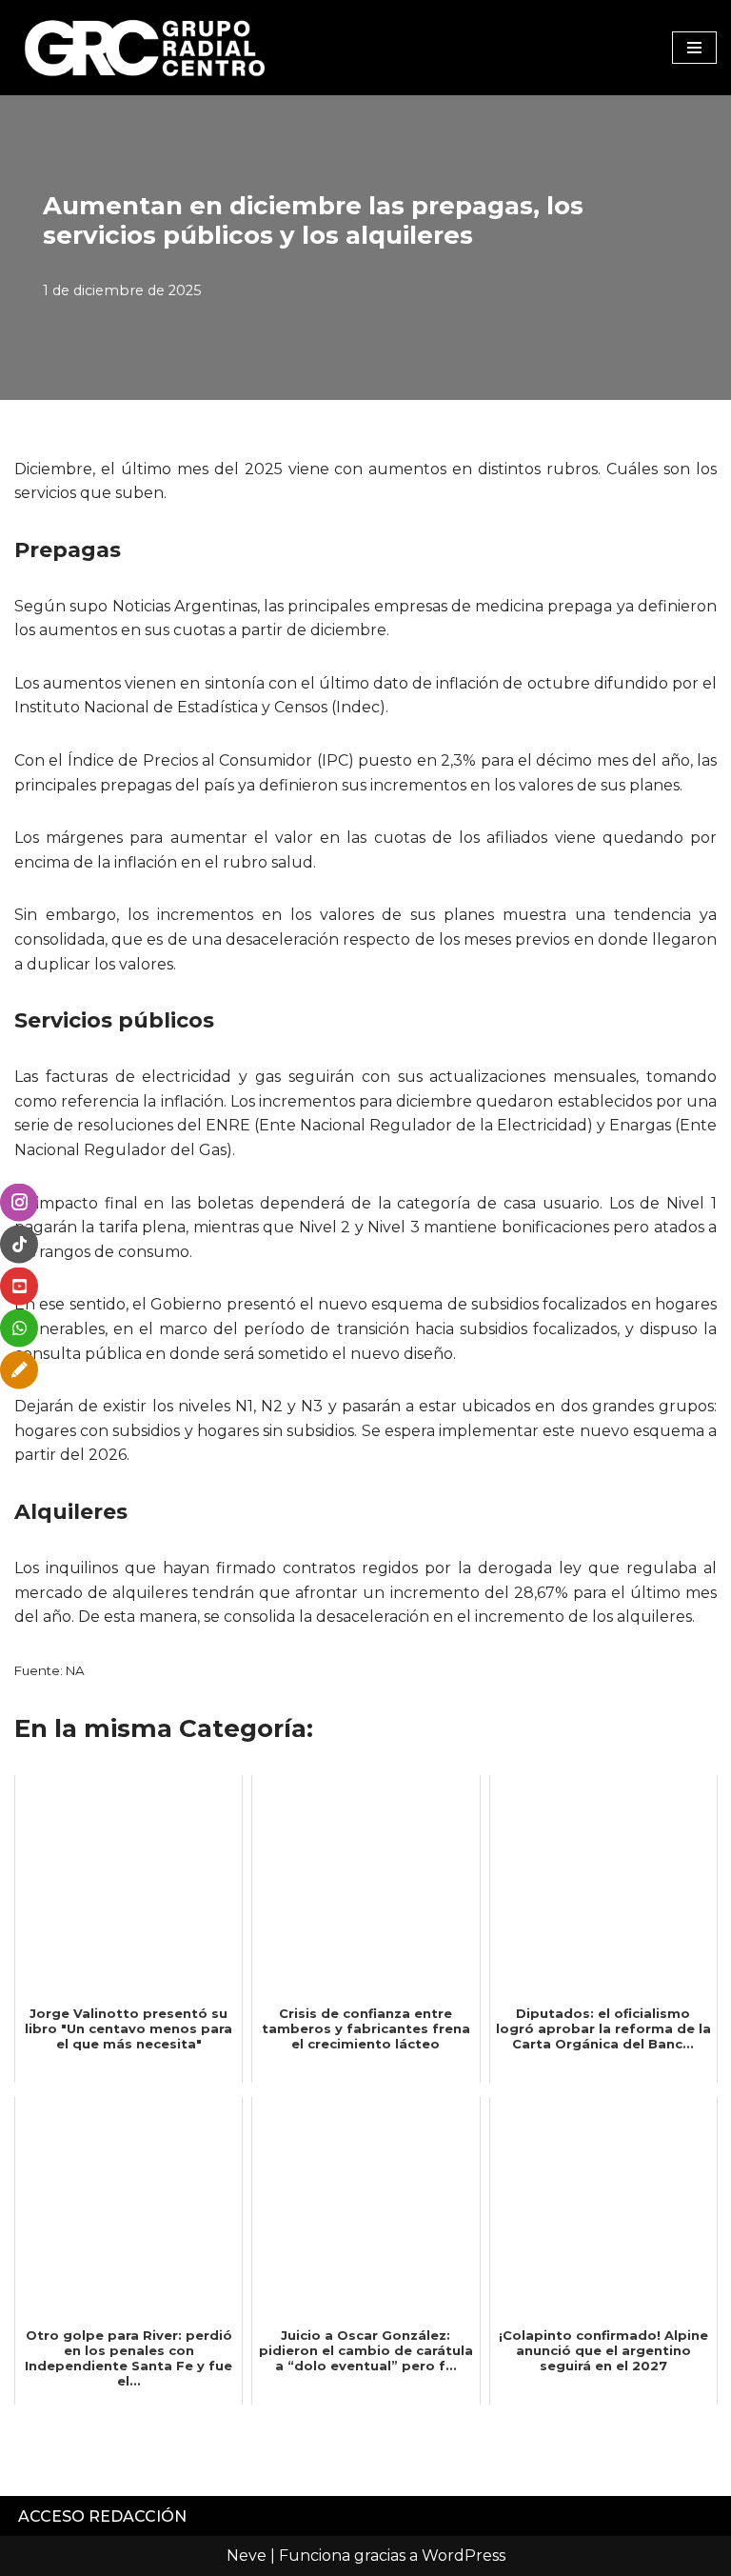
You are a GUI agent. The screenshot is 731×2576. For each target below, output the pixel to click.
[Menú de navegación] (694, 48)
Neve (247, 2556)
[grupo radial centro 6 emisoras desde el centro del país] (146, 48)
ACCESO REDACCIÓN (102, 2516)
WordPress (464, 2556)
